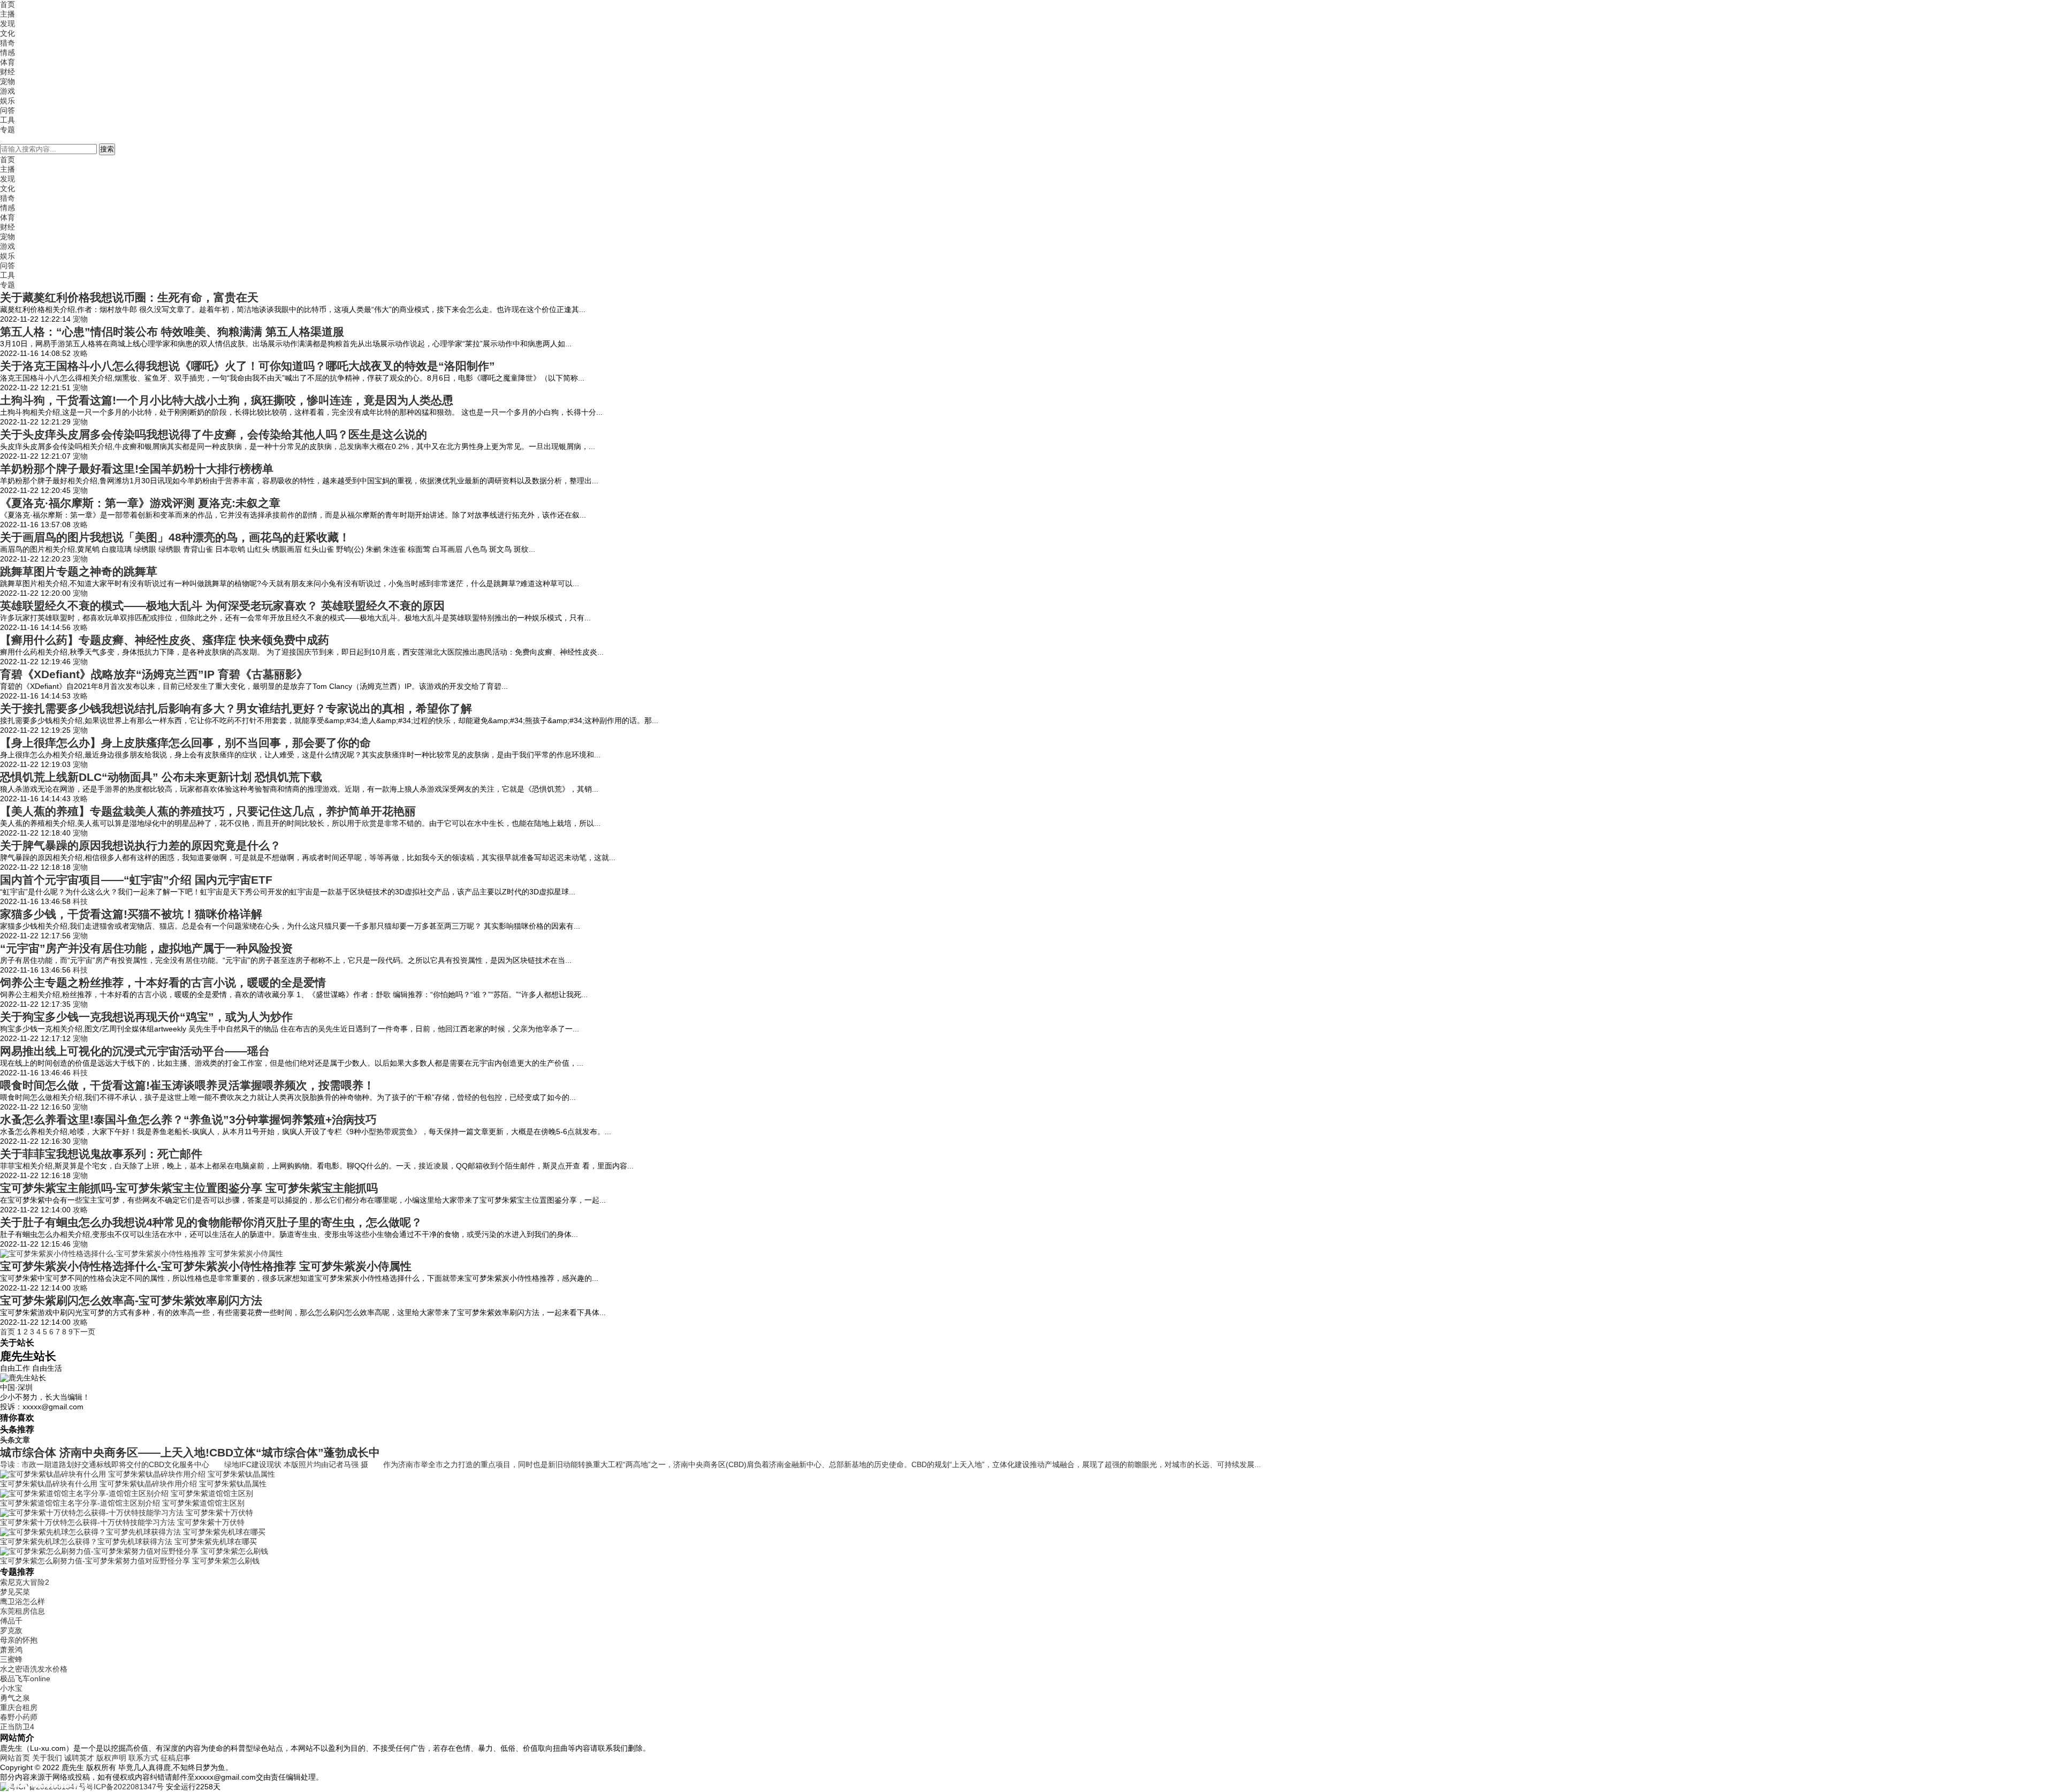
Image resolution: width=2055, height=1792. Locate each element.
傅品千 (11, 1621)
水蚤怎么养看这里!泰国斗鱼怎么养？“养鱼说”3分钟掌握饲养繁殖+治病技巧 (188, 1119)
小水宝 (11, 1688)
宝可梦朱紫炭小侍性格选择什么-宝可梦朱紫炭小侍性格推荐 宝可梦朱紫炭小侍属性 (206, 1266)
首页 (7, 4)
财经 (7, 72)
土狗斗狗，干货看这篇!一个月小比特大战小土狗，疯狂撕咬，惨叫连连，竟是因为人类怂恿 (227, 400)
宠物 (7, 81)
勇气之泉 (15, 1698)
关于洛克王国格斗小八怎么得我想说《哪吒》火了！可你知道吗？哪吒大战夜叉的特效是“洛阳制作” (248, 366)
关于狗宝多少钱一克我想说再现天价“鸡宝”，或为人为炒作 (146, 1017)
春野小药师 (19, 1717)
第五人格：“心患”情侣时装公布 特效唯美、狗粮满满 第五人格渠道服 (172, 332)
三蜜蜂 (11, 1659)
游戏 (7, 91)
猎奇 (7, 43)
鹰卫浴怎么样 (22, 1601)
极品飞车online (25, 1679)
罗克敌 (11, 1630)
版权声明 (111, 1758)
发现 (7, 24)
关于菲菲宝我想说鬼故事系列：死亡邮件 (101, 1154)
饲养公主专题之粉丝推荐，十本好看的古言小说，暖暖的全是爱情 (163, 982)
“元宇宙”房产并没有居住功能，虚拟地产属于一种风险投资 (146, 948)
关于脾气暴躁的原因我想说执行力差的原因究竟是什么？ (140, 845)
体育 (7, 62)
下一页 (84, 1332)
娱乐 (7, 101)
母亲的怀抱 (19, 1640)
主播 (7, 14)
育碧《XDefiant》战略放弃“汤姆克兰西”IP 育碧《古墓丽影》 (154, 674)
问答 (7, 110)
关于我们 (47, 1758)
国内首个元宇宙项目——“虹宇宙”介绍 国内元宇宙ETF (136, 880)
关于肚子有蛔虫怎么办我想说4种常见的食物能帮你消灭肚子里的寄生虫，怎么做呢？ (211, 1222)
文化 (7, 33)
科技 (80, 901)
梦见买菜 (15, 1592)
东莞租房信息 (22, 1611)
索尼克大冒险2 (25, 1582)
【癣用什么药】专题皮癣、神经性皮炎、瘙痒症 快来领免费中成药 (165, 640)
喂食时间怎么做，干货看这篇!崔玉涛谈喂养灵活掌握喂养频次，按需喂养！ (187, 1085)
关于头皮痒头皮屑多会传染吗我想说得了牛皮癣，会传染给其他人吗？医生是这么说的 (214, 434)
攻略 (80, 353)
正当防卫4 (17, 1727)
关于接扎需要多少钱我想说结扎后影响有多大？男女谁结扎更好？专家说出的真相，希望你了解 (236, 708)
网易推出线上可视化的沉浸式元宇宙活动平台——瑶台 (135, 1051)
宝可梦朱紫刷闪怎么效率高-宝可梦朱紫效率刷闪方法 (131, 1300)
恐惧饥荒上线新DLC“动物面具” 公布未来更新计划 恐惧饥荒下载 (161, 777)
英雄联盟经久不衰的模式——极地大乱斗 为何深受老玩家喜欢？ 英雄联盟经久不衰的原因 (222, 606)
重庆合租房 (19, 1707)
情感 (7, 52)
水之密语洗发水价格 (34, 1669)
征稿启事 (176, 1758)
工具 (7, 120)
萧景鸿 (11, 1650)
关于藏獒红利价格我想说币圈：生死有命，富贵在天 (129, 297)
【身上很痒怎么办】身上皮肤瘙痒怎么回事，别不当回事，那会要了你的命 (185, 743)
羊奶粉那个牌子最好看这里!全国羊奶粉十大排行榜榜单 (137, 469)
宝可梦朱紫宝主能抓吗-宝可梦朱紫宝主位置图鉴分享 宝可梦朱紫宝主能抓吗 (189, 1188)
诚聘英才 (79, 1758)
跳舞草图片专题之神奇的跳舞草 (79, 571)
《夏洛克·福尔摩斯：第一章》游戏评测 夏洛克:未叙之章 (140, 503)
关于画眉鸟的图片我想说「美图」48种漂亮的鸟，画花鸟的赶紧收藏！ (175, 537)
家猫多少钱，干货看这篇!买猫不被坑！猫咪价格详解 (131, 914)
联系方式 (143, 1758)
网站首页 (15, 1758)
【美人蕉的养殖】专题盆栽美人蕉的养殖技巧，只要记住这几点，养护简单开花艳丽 (208, 811)
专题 (7, 130)
